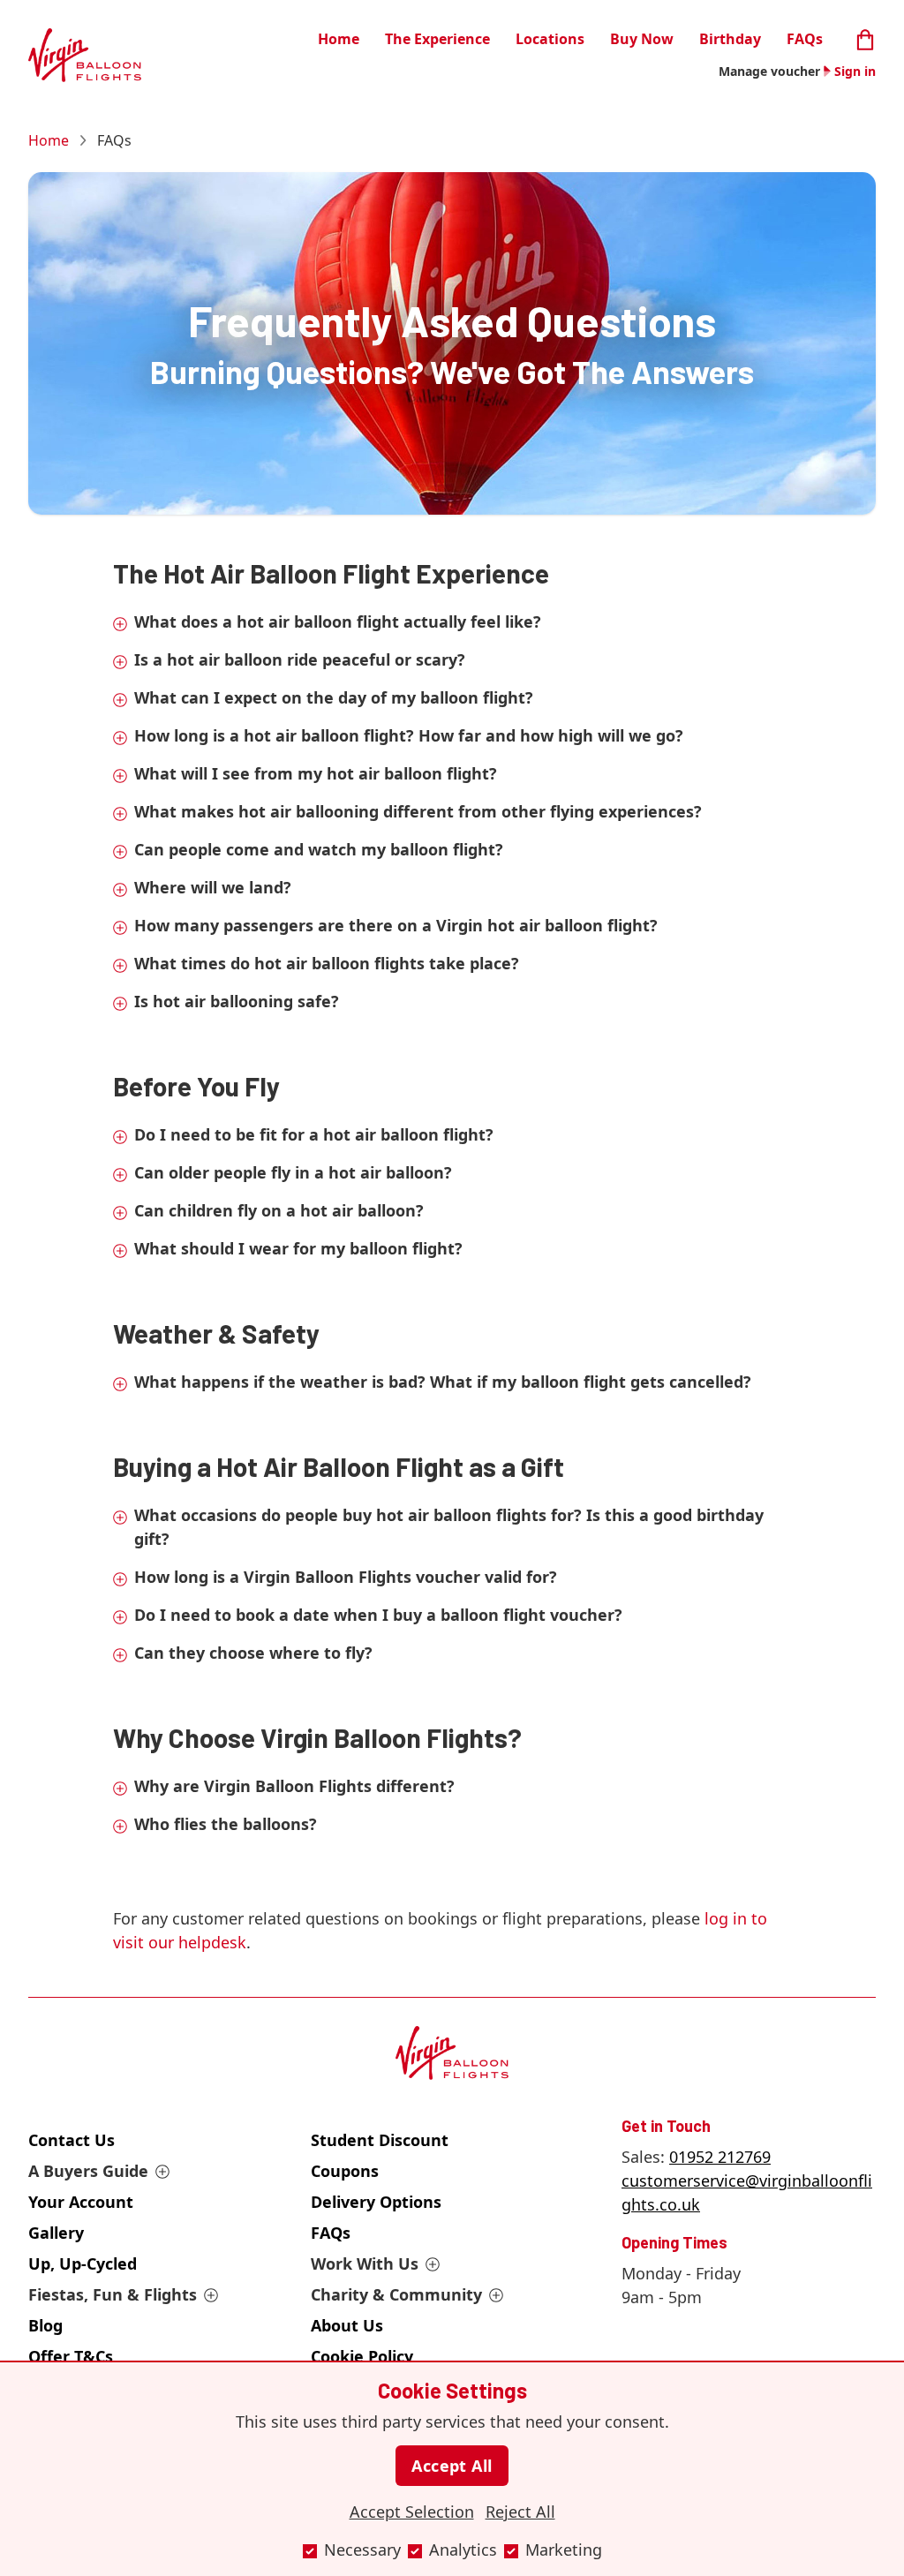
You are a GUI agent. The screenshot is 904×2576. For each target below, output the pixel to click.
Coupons (345, 2171)
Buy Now (642, 39)
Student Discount (380, 2140)
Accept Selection (412, 2512)
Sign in (855, 71)
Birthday (730, 39)
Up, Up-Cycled (83, 2263)
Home (339, 39)
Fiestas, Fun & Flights (113, 2294)
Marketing (564, 2550)
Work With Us (365, 2263)
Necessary (362, 2550)
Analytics (463, 2550)
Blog (45, 2325)
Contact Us (72, 2140)
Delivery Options (376, 2202)
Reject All (520, 2512)
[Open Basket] (865, 38)
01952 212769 (720, 2157)
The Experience (437, 39)
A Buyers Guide (88, 2171)
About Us (347, 2325)
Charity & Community (396, 2294)
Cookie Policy (362, 2356)
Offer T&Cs (71, 2356)
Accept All (452, 2466)
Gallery (56, 2233)
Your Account (81, 2202)
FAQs (805, 39)
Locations (550, 39)
